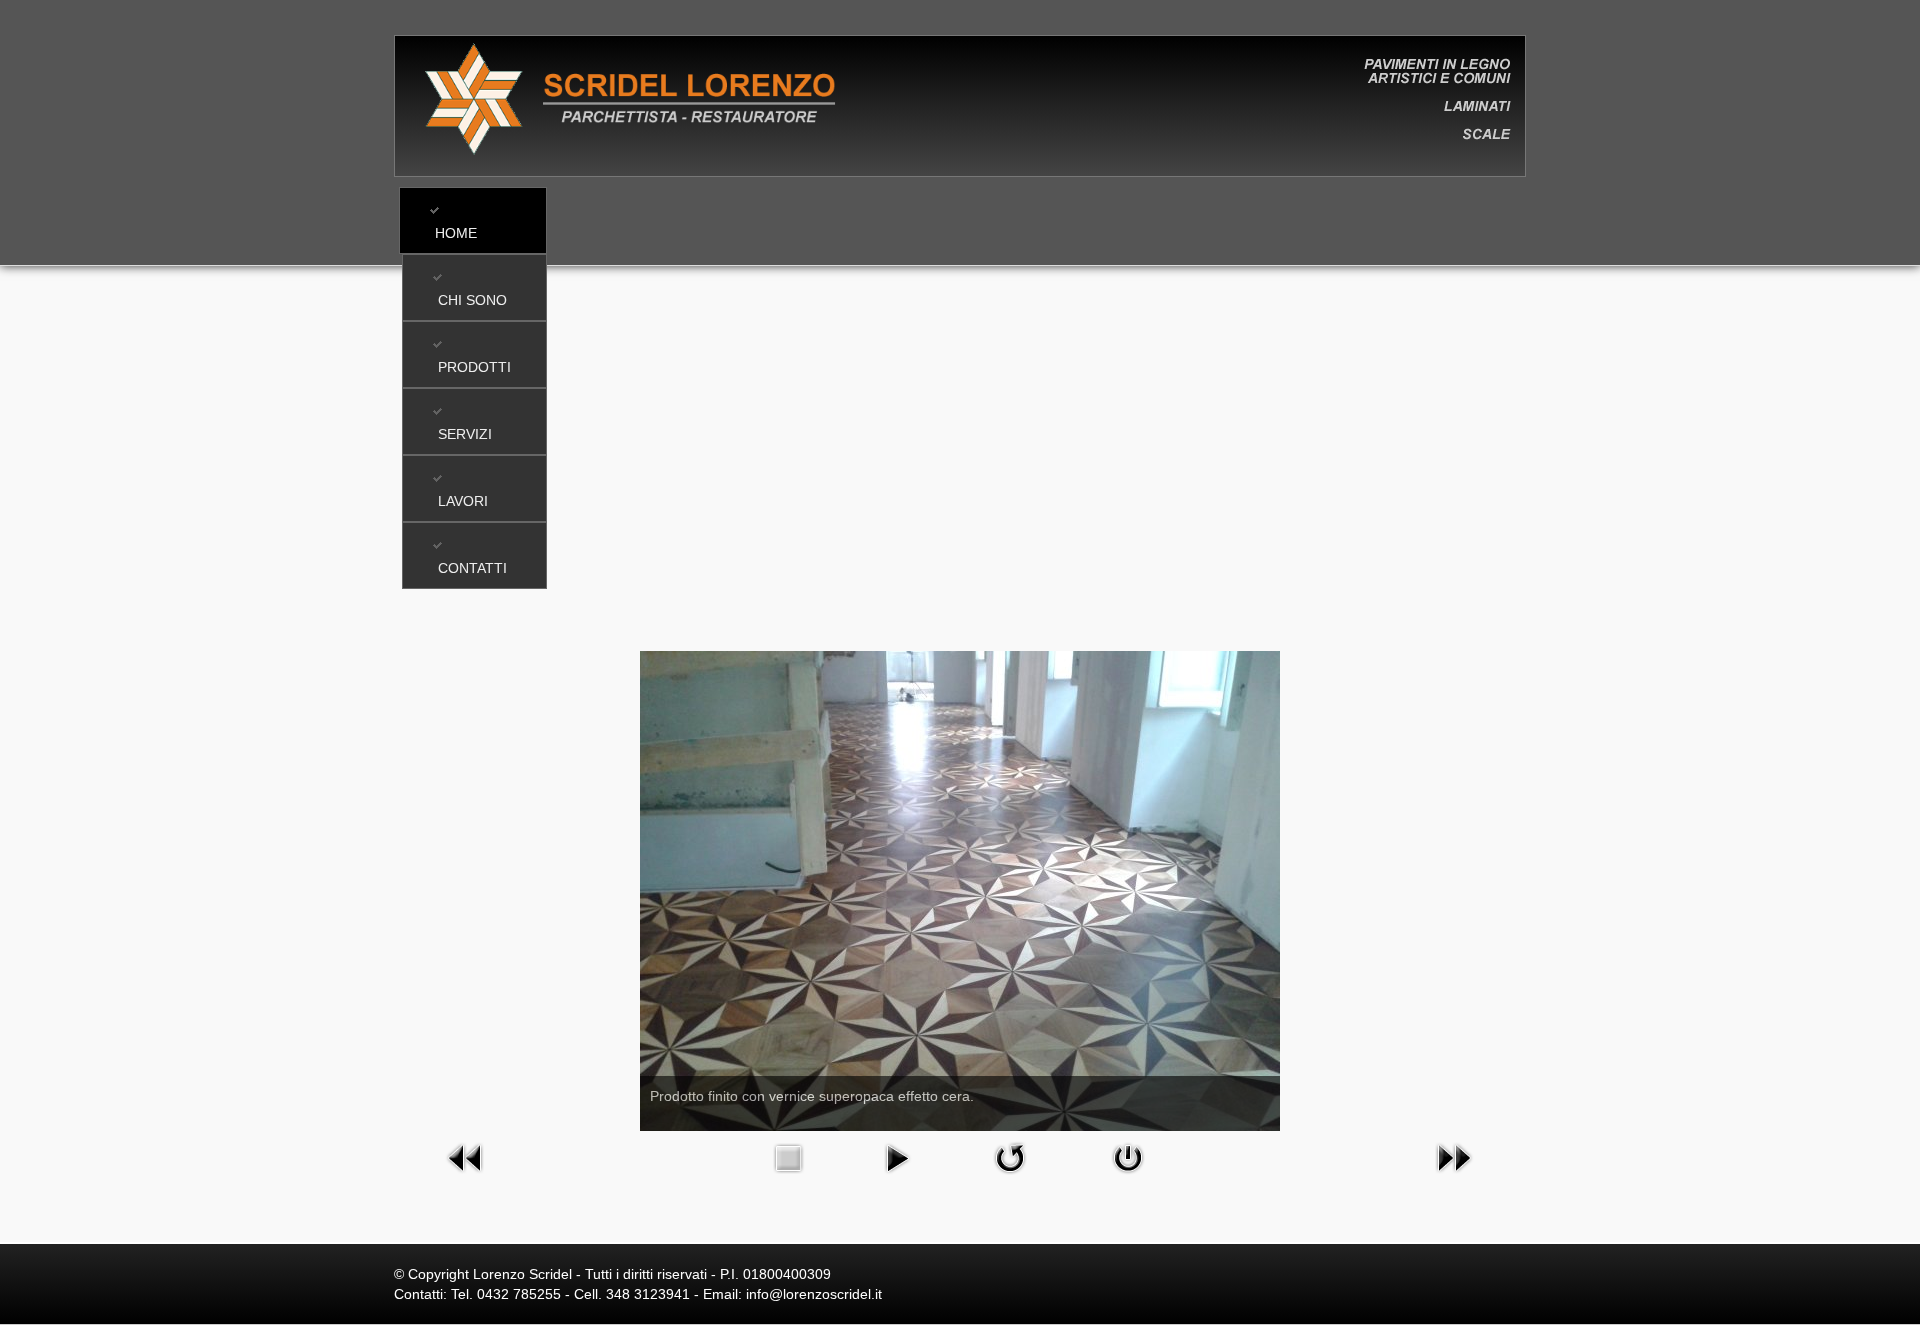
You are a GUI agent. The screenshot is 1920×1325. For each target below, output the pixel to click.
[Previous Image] (466, 1157)
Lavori (463, 501)
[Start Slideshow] (897, 1157)
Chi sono (472, 300)
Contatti (472, 568)
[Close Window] (1128, 1157)
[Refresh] (1010, 1157)
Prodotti (474, 367)
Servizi (465, 434)
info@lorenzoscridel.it (814, 1294)
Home (456, 233)
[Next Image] (1454, 1157)
